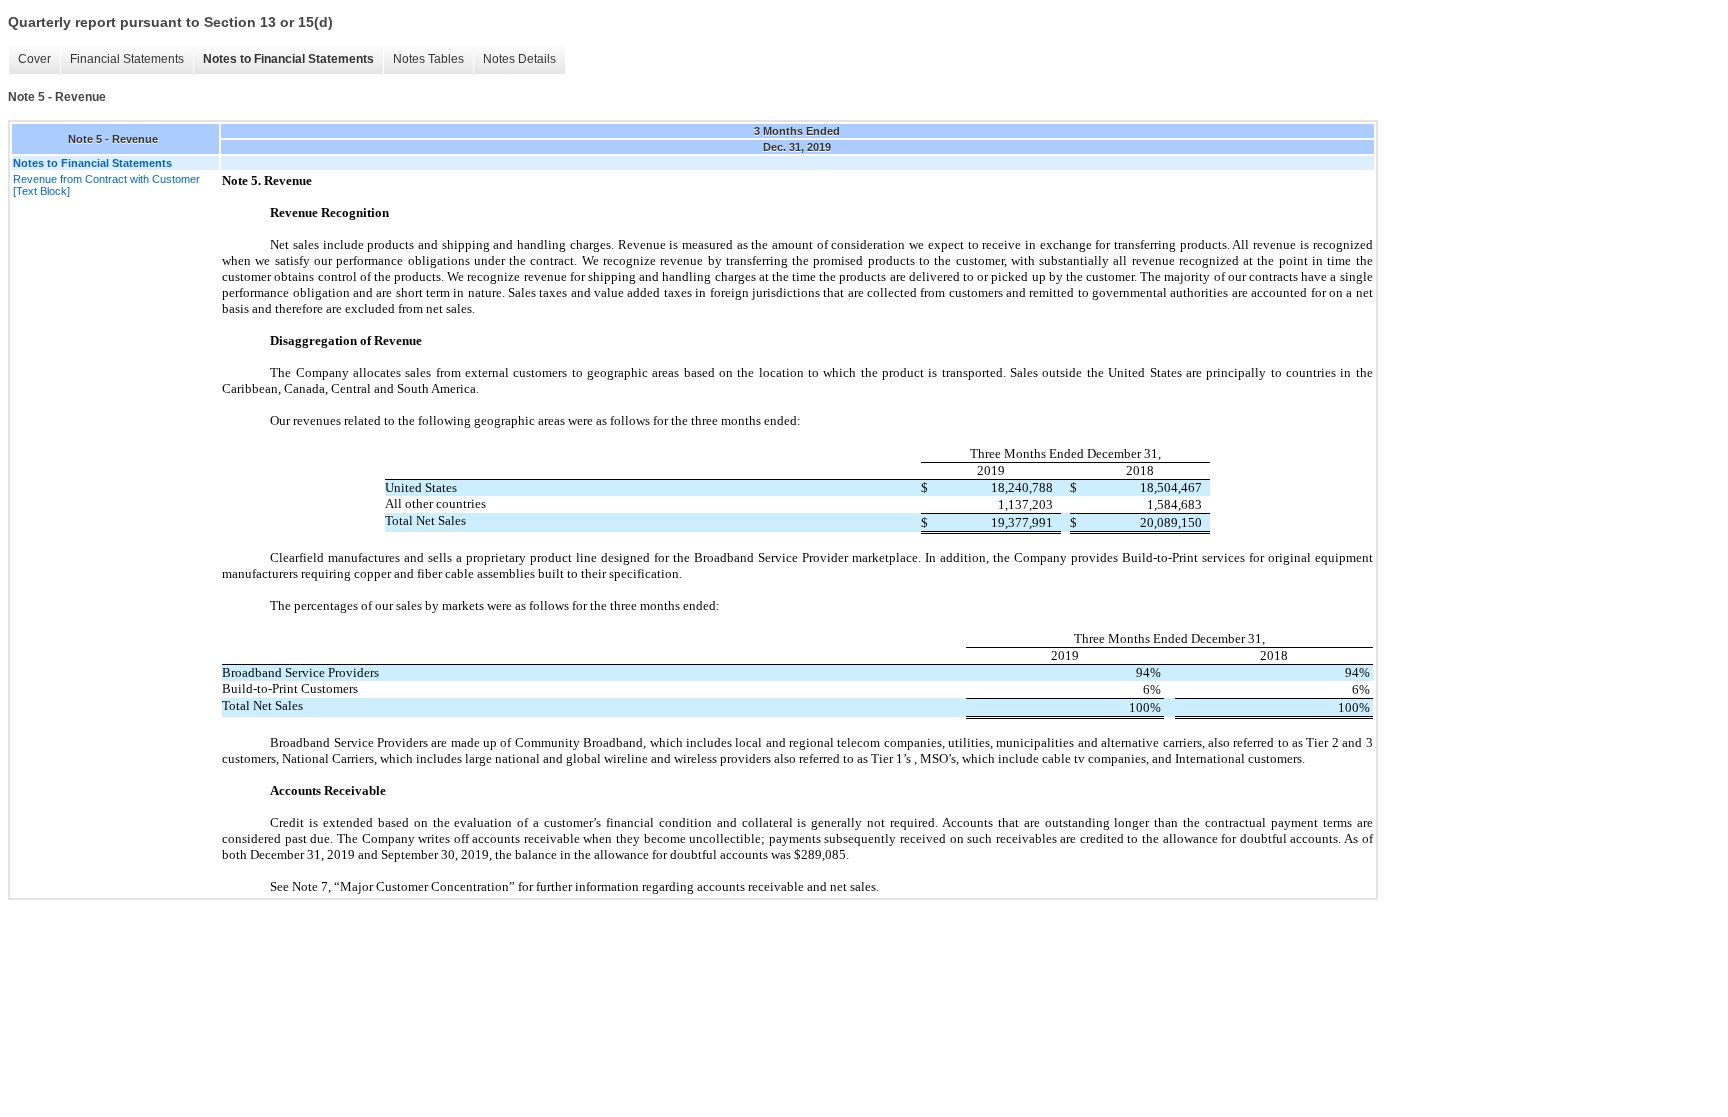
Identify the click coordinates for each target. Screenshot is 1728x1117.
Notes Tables (428, 59)
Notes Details (519, 59)
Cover (34, 59)
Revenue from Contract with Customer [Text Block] (106, 185)
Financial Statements (127, 59)
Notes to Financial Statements (288, 59)
